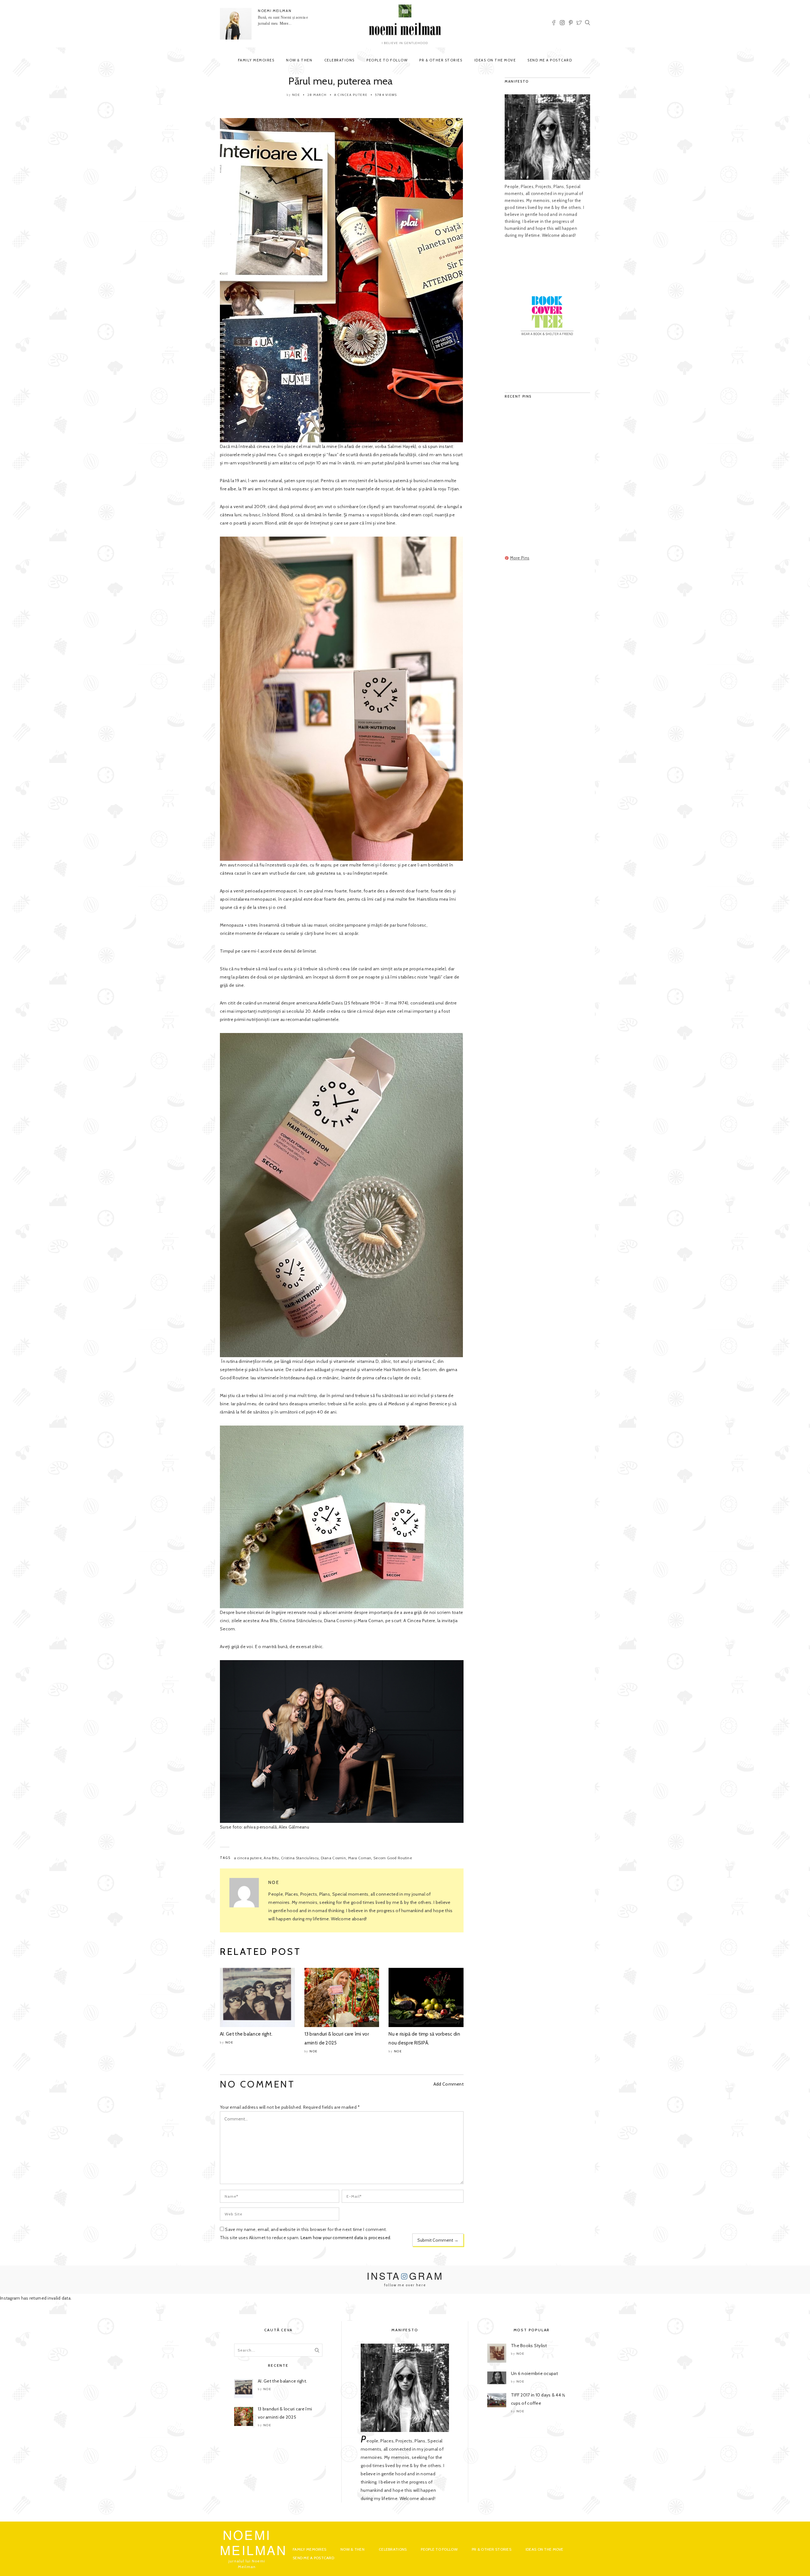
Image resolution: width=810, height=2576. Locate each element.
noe (296, 95)
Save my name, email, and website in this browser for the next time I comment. (306, 2229)
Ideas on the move (495, 60)
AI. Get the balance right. (246, 2034)
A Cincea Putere (351, 95)
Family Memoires (256, 60)
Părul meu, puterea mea (342, 81)
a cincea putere (248, 1858)
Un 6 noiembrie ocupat (534, 2373)
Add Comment (449, 2084)
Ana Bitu (271, 1858)
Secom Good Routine (393, 1858)
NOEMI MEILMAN (275, 11)
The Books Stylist (529, 2346)
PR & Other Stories (441, 60)
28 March (317, 95)
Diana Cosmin (333, 1858)
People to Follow (387, 60)
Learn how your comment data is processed (345, 2238)
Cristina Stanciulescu (300, 1858)
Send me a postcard (550, 60)
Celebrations (340, 60)
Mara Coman (360, 1858)
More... (286, 23)
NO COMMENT (257, 2084)
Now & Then (299, 60)
